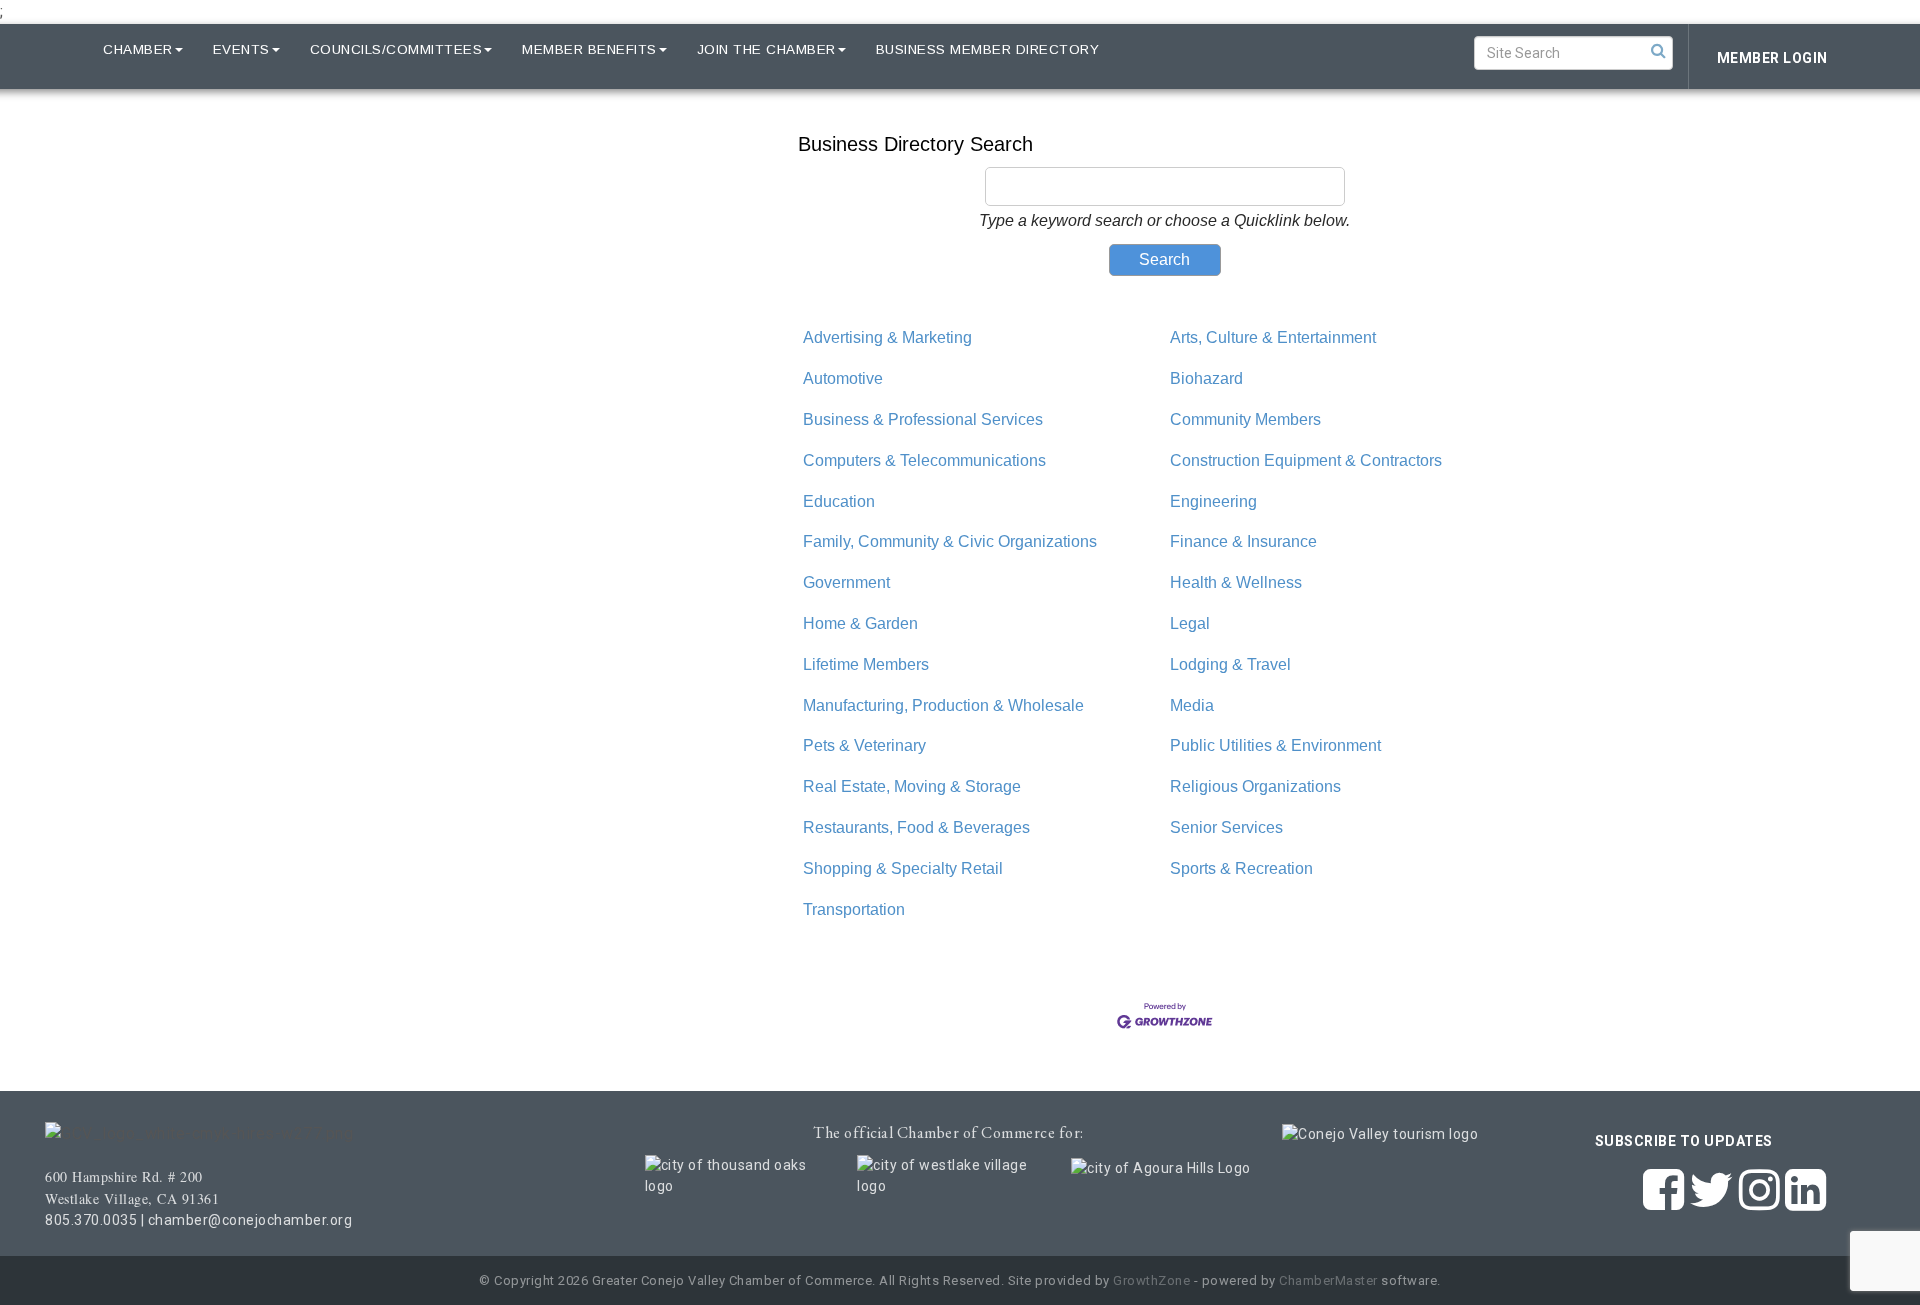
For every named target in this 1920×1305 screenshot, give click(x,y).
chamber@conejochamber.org (250, 1220)
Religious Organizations (1255, 786)
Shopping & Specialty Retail (903, 868)
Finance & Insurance (1243, 541)
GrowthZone (1151, 1280)
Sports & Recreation (1241, 868)
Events (241, 49)
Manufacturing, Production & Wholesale (943, 705)
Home (52, 49)
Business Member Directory (988, 49)
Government (846, 582)
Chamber (138, 49)
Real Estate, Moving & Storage (912, 786)
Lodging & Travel (1230, 664)
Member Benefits (589, 49)
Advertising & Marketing (887, 337)
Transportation (854, 909)
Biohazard (1206, 378)
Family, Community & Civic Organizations (950, 541)
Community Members (1245, 419)
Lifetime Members (866, 664)
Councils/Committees (396, 49)
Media (1192, 705)
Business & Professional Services (923, 419)
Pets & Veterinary (864, 745)
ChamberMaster (1328, 1280)
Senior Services (1226, 827)
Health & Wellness (1236, 582)
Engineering (1213, 501)
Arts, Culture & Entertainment (1273, 337)
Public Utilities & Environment (1275, 745)
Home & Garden (860, 623)
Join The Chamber (766, 49)
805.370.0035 (91, 1220)
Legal (1190, 623)
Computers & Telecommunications (924, 460)
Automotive (843, 378)
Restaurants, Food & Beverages (916, 827)
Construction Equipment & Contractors (1306, 460)
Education (839, 501)
